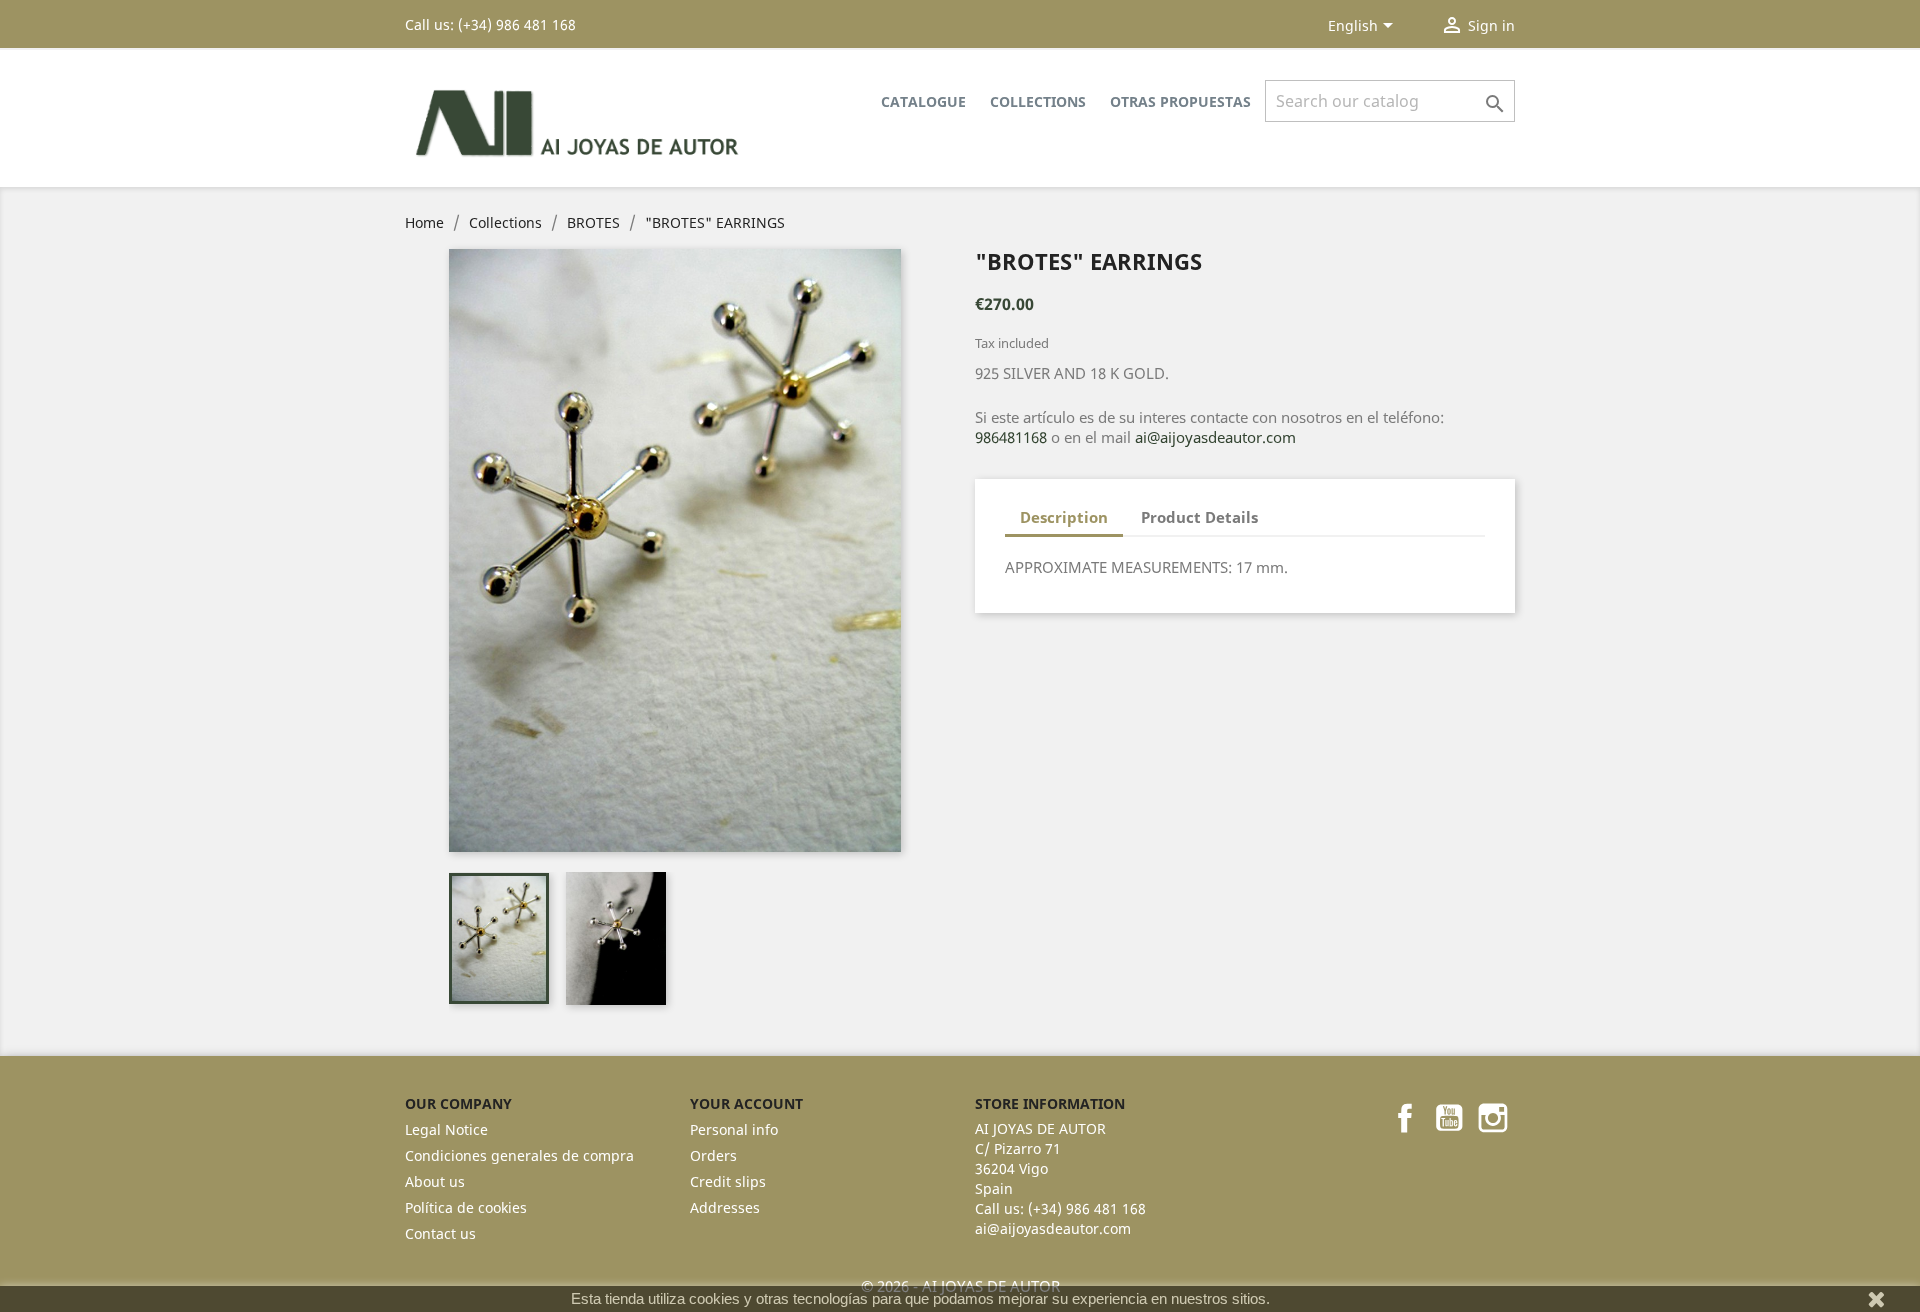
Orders (713, 1155)
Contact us (440, 1233)
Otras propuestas (1180, 101)
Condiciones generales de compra (519, 1155)
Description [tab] (1064, 517)
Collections (1038, 101)
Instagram (1493, 1118)
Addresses (725, 1207)
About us (435, 1181)
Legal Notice (446, 1129)
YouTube (1449, 1118)
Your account (746, 1103)
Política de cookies (466, 1207)
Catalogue (923, 101)
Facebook (1405, 1118)
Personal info (734, 1129)
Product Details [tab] (1199, 517)
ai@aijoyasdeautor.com (1215, 437)
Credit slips (728, 1181)
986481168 (1011, 437)
